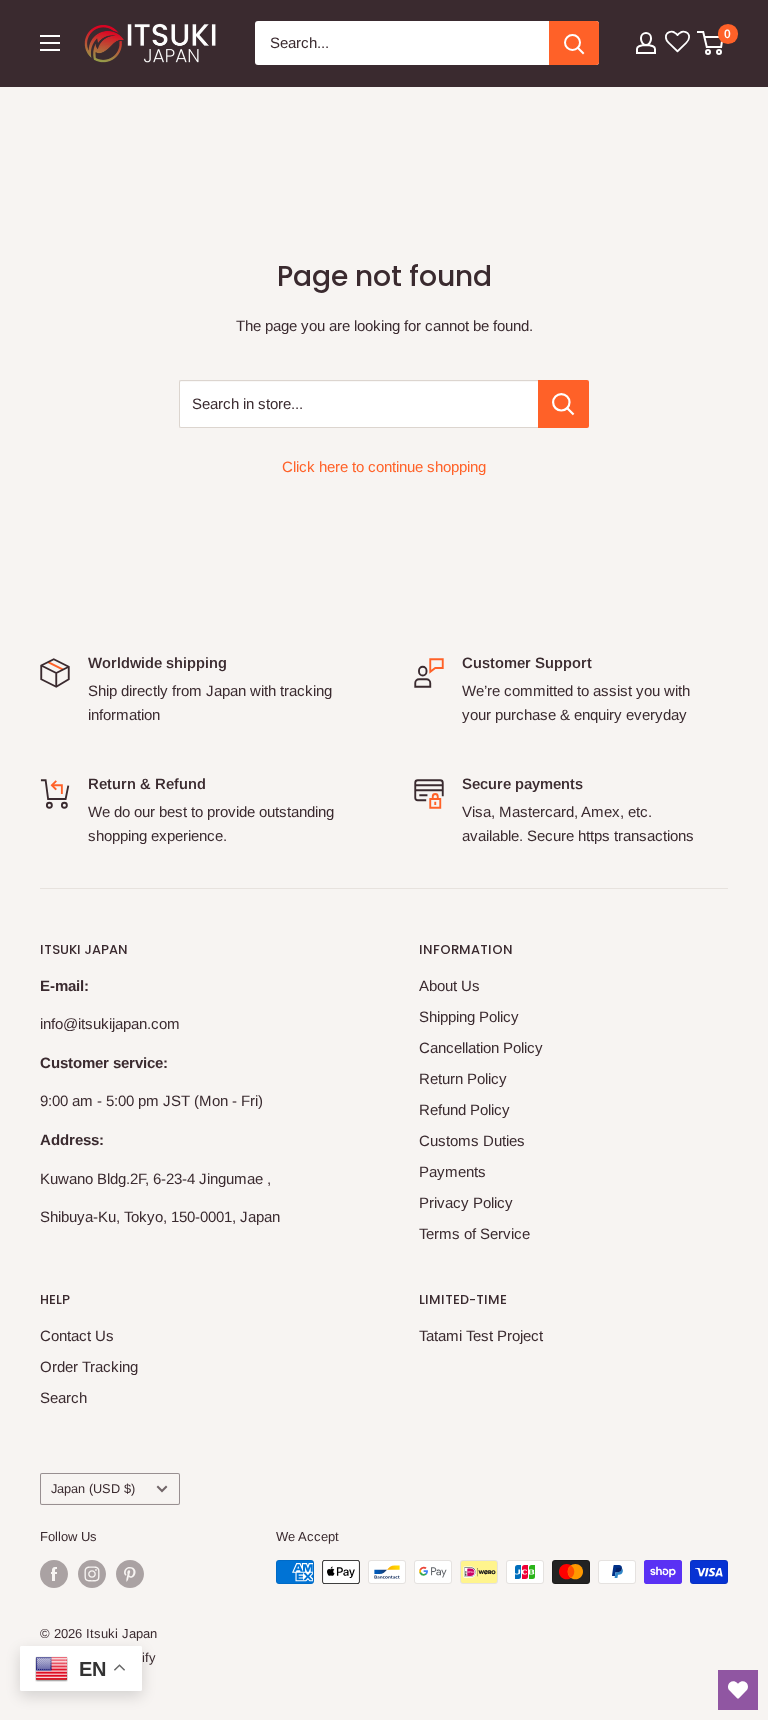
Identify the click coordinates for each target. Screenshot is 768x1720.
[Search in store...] (563, 404)
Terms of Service (474, 1233)
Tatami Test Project (481, 1335)
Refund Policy (464, 1109)
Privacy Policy (466, 1202)
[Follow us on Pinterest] (130, 1574)
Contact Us (77, 1335)
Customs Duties (472, 1140)
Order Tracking (89, 1366)
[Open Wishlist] (738, 1690)
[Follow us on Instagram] (92, 1574)
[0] (711, 43)
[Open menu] (50, 43)
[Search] (574, 43)
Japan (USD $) (93, 1488)
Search (63, 1397)
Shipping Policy (469, 1016)
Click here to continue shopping (384, 466)
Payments (452, 1171)
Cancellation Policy (481, 1047)
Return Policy (463, 1078)
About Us (449, 985)
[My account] (646, 43)
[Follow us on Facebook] (54, 1574)
